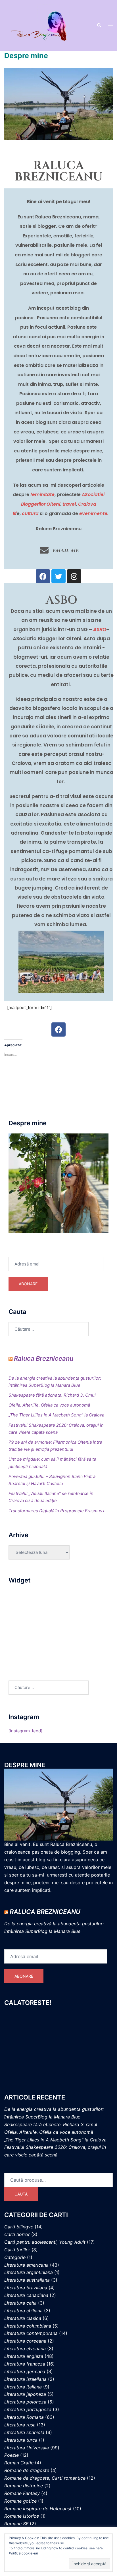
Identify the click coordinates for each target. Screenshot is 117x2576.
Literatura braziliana (26, 2288)
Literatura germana (25, 2371)
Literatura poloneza (25, 2402)
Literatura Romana (24, 2417)
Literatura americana (26, 2265)
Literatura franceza (25, 2364)
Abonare (28, 1284)
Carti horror (17, 2234)
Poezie (12, 2455)
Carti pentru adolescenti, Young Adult (45, 2242)
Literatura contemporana (31, 2333)
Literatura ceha (20, 2303)
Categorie (15, 2257)
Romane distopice (24, 2486)
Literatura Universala (27, 2448)
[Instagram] (74, 576)
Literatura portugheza (28, 2409)
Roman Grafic (19, 2463)
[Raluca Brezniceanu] (46, 25)
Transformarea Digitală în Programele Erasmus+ (57, 1511)
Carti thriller (17, 2250)
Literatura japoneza (25, 2394)
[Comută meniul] (110, 26)
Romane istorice (22, 2516)
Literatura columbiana (28, 2326)
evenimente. (94, 513)
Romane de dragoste (27, 2470)
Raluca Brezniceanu (44, 1358)
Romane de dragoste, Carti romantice (45, 2478)
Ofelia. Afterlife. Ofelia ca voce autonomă (49, 1405)
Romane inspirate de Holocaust (38, 2509)
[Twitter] (58, 576)
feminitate (42, 494)
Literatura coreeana (25, 2341)
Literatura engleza (24, 2356)
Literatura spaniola (24, 2432)
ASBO (100, 629)
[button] (99, 25)
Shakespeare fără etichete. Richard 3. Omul (52, 1395)
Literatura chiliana (23, 2311)
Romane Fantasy (22, 2493)
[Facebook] (43, 576)
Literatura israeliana (25, 2379)
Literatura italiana (23, 2387)
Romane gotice (20, 2501)
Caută (21, 2194)
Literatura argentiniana (29, 2272)
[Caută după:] (49, 1329)
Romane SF (16, 2524)
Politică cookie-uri (23, 2553)
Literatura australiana (27, 2280)
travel (69, 504)
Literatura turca (21, 2440)
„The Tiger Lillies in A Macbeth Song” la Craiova (56, 1415)
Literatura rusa (20, 2425)
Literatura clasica (23, 2318)
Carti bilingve (19, 2227)
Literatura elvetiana (25, 2349)
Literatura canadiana (26, 2295)
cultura (30, 513)
